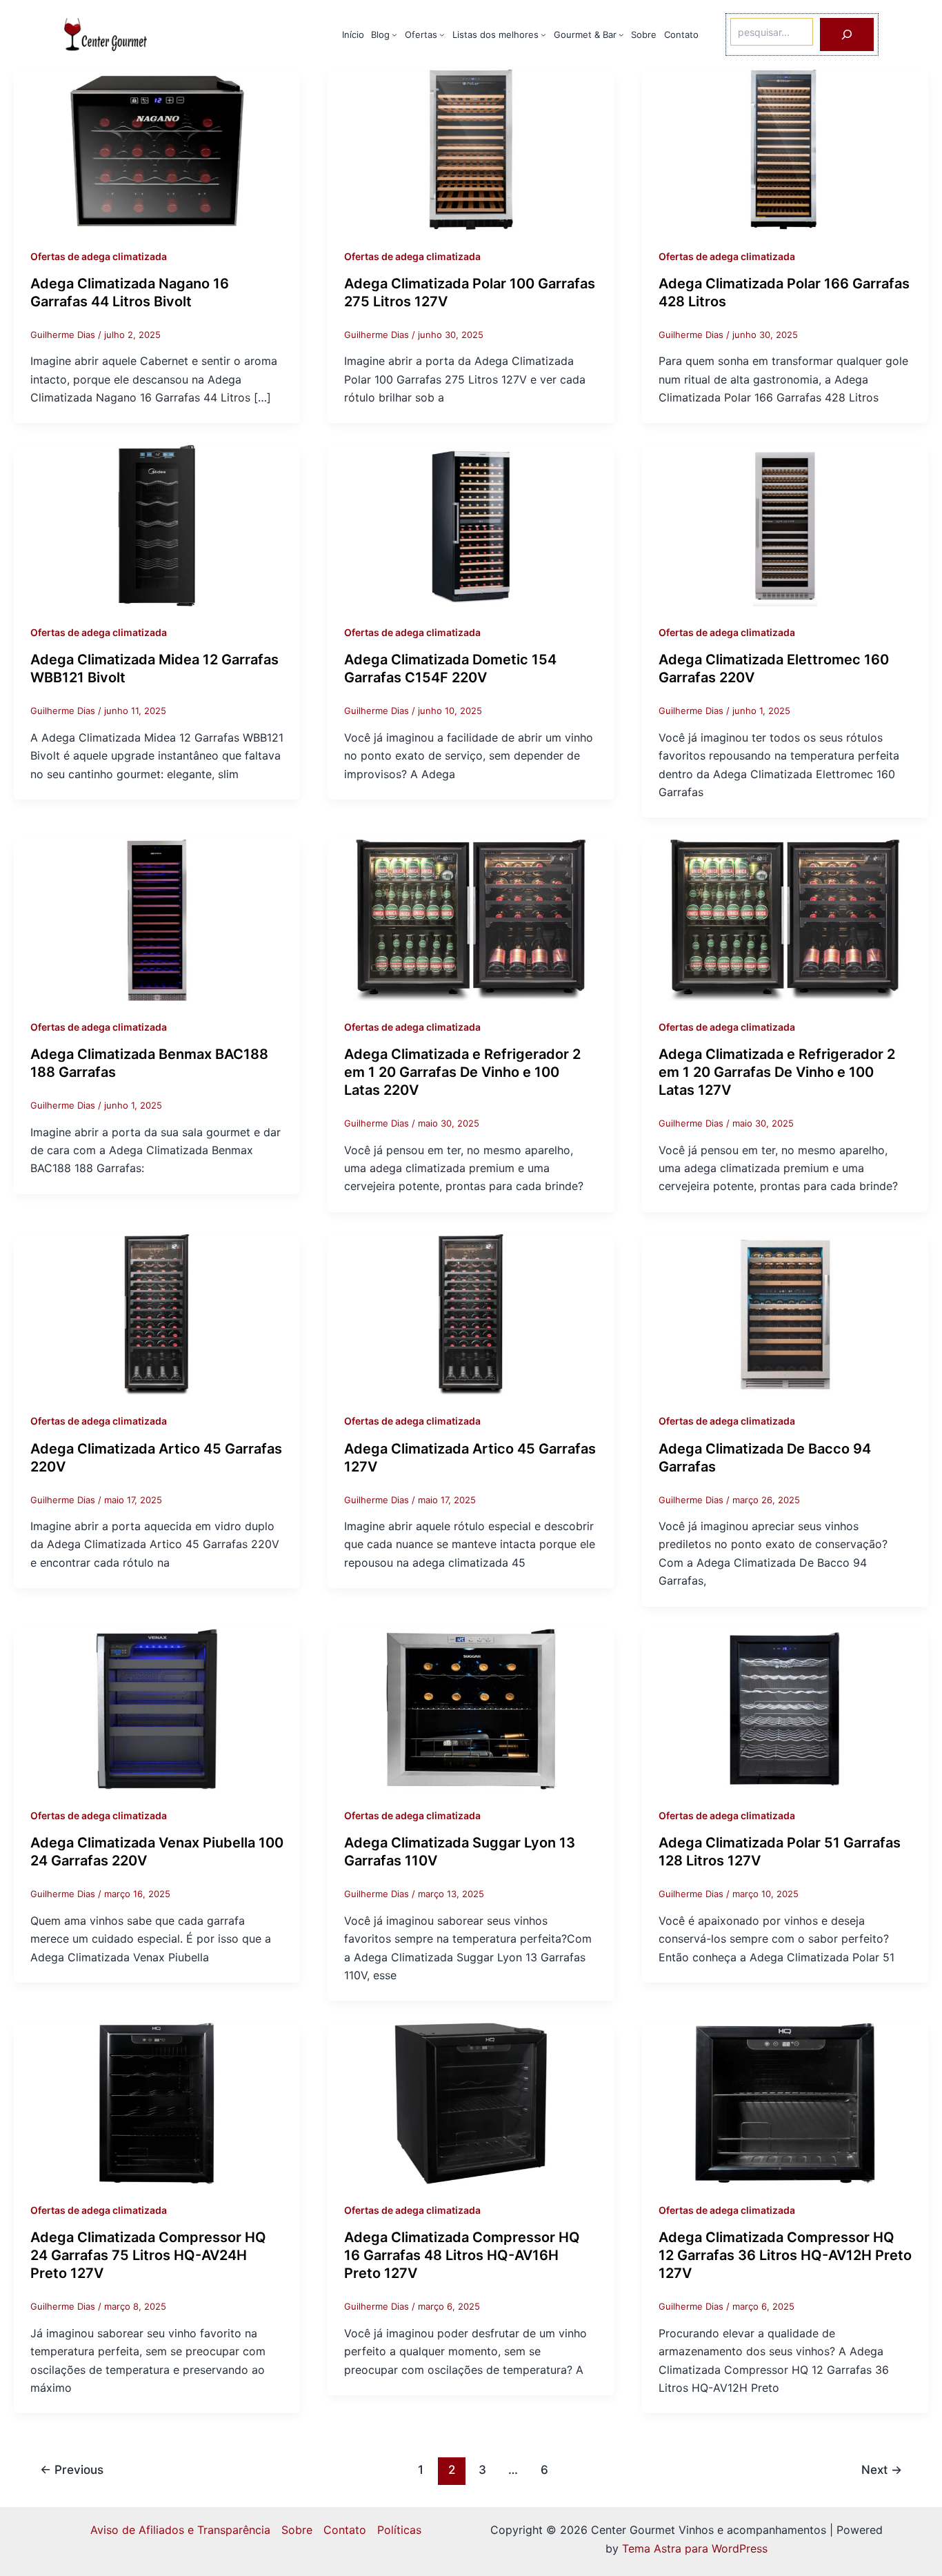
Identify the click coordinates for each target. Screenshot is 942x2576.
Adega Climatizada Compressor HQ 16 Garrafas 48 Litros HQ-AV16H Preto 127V (462, 2255)
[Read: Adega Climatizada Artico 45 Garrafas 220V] (157, 1314)
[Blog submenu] (394, 34)
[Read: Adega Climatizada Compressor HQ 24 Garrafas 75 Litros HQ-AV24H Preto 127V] (157, 2103)
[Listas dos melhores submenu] (543, 34)
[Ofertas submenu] (442, 34)
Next (882, 2469)
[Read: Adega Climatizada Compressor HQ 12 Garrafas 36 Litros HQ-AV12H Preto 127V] (785, 2103)
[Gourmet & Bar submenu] (621, 34)
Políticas (399, 2530)
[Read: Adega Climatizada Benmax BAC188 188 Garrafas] (157, 919)
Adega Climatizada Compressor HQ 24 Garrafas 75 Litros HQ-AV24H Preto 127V (148, 2255)
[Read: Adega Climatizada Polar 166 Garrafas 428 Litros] (785, 148)
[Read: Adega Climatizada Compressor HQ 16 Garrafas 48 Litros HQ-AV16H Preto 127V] (471, 2103)
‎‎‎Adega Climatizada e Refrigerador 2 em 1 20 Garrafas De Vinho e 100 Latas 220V (462, 1072)
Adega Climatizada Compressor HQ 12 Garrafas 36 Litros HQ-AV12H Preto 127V (785, 2255)
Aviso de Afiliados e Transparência (180, 2530)
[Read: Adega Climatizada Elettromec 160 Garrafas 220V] (785, 525)
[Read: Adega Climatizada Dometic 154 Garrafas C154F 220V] (471, 525)
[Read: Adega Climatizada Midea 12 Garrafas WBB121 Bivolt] (157, 525)
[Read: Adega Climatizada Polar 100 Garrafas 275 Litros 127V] (471, 148)
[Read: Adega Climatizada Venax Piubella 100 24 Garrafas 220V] (157, 1708)
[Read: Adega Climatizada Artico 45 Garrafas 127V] (471, 1314)
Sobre (297, 2530)
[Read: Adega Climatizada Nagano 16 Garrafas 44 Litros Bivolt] (157, 148)
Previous (72, 2469)
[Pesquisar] (847, 34)
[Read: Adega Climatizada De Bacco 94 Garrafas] (785, 1314)
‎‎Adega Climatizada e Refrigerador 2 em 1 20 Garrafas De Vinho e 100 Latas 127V (777, 1072)
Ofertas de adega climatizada (99, 256)
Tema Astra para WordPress (695, 2548)
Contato (345, 2530)
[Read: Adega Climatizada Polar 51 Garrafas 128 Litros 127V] (785, 1708)
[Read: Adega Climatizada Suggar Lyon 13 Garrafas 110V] (471, 1708)
